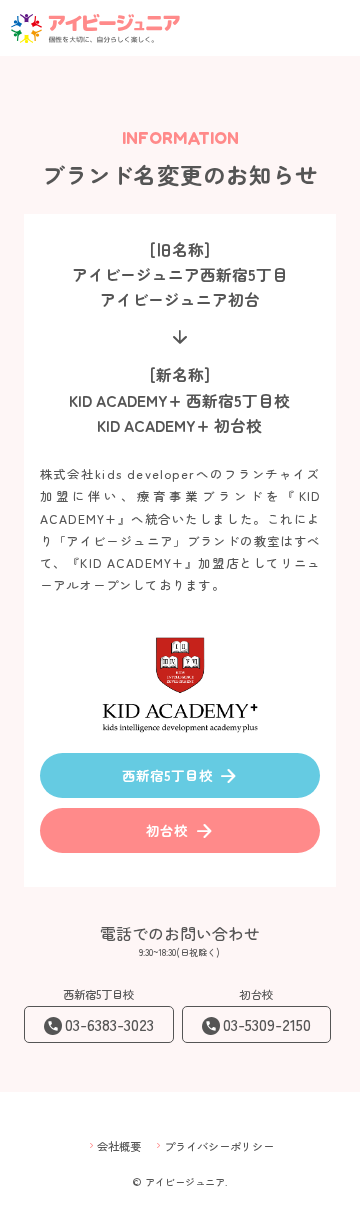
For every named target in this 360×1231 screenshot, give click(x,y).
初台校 (180, 831)
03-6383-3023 (109, 1024)
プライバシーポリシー (213, 1146)
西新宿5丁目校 (180, 776)
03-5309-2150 (267, 1024)
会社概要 (113, 1146)
